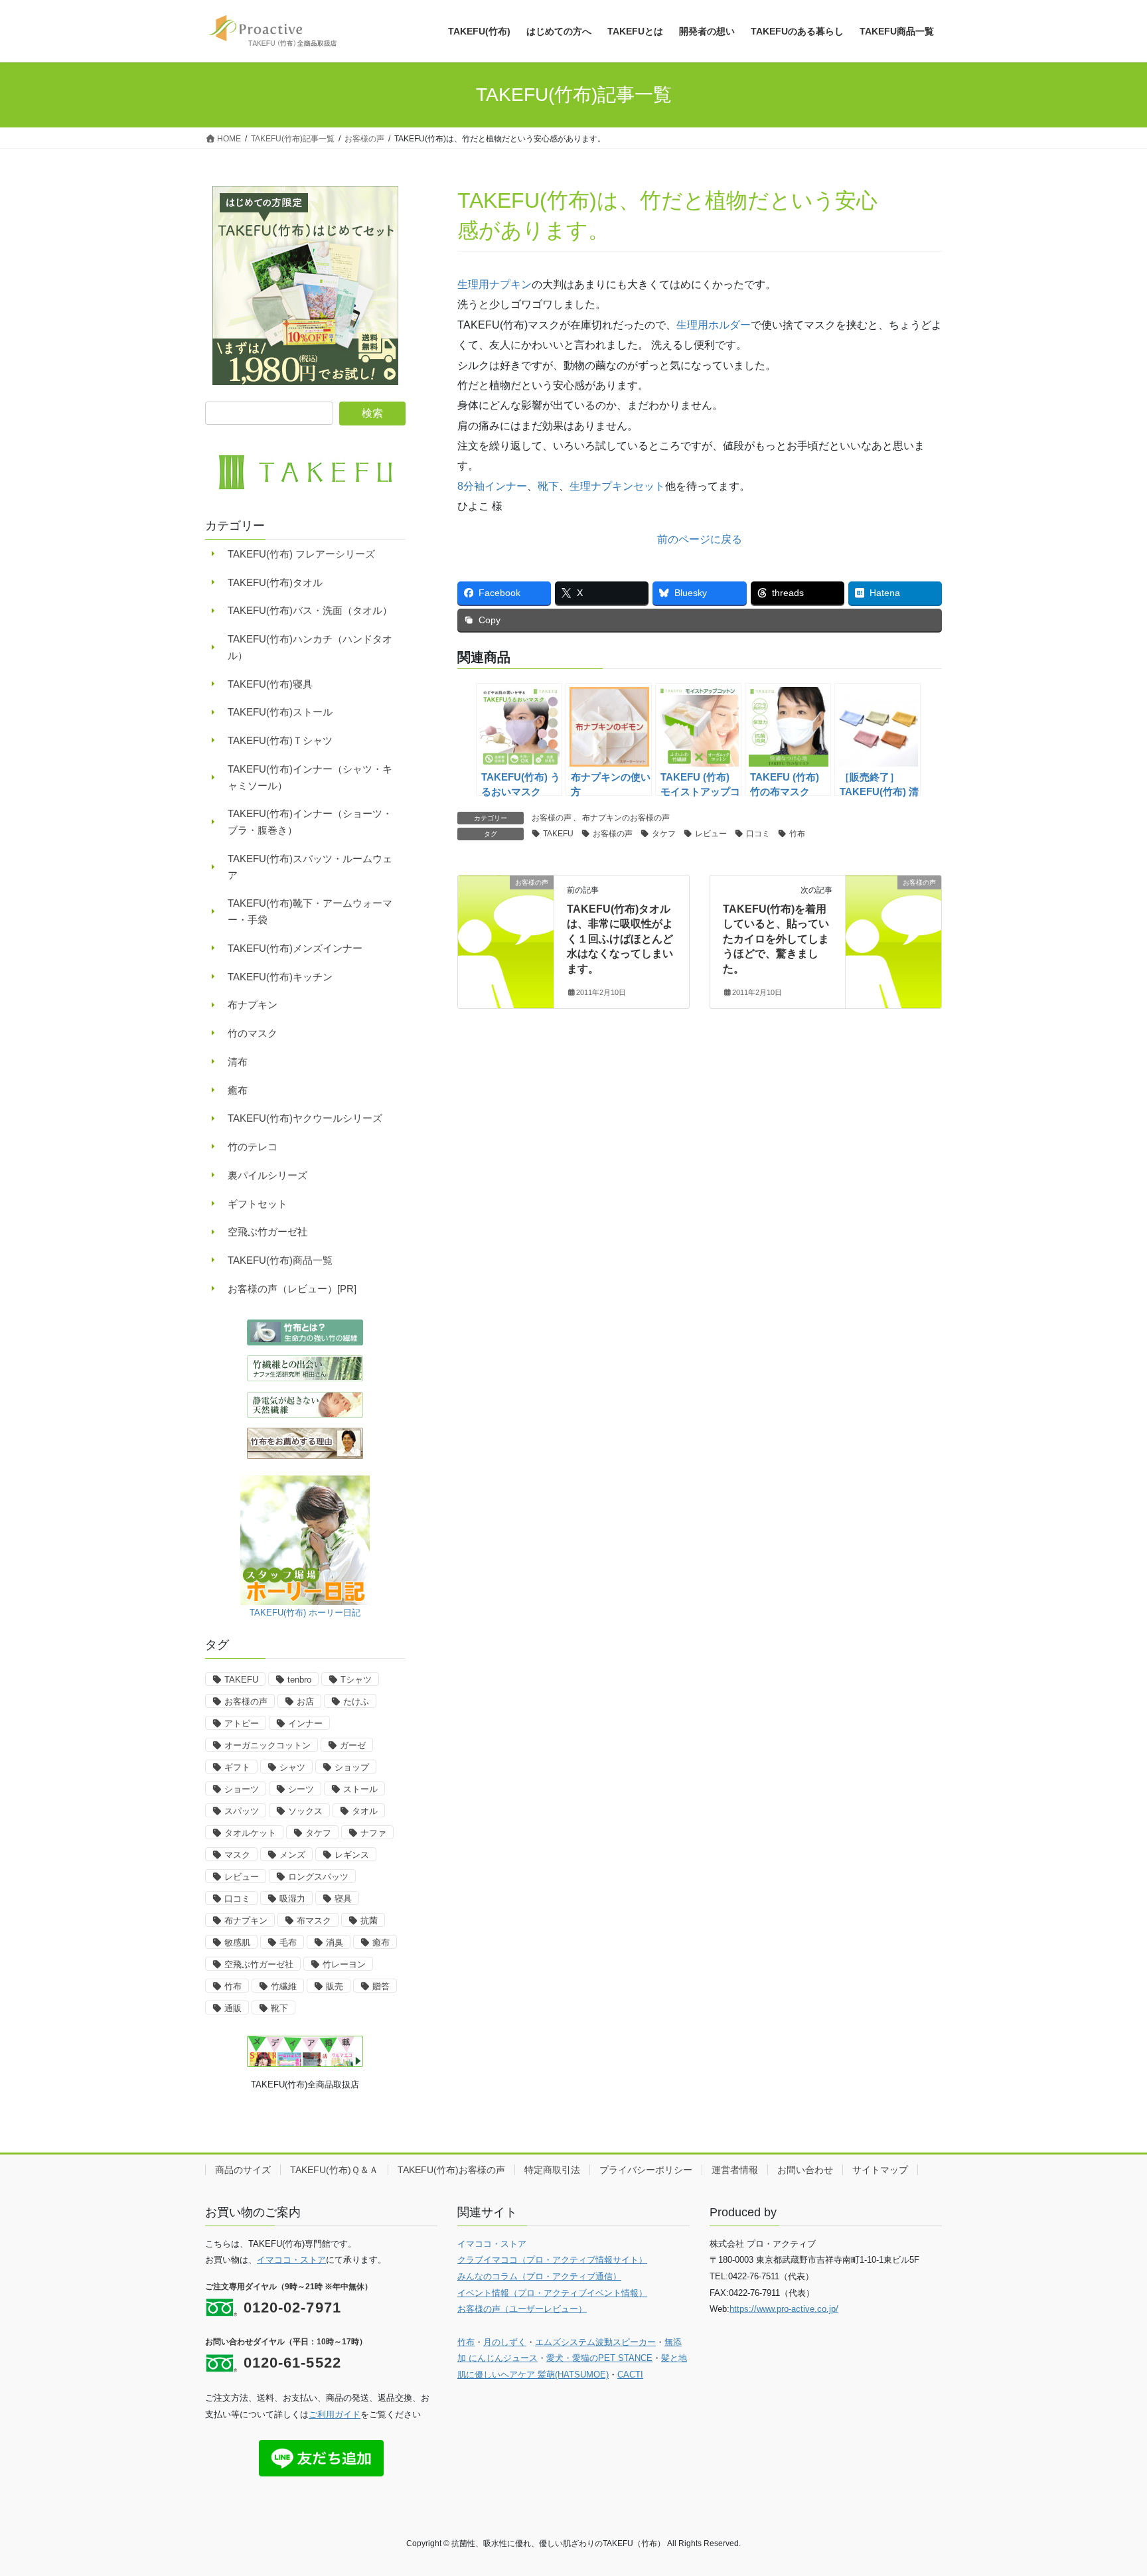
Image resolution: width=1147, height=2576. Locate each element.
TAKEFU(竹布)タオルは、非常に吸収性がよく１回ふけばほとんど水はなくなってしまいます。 (620, 939)
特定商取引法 (552, 2170)
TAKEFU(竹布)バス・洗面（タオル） (310, 610)
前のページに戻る (700, 539)
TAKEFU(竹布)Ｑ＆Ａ (334, 2170)
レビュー (711, 834)
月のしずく (505, 2342)
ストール (360, 1789)
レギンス (352, 1855)
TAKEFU (558, 834)
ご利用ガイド (335, 2414)
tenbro (299, 1680)
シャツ (292, 1767)
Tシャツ (356, 1680)
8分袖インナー (492, 486)
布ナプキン (253, 1005)
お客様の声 (552, 818)
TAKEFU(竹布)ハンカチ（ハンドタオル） (310, 647)
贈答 (381, 1986)
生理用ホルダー (714, 325)
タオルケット (250, 1833)
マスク (237, 1855)
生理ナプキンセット (617, 486)
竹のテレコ (253, 1147)
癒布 (238, 1090)
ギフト (237, 1767)
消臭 (335, 1942)
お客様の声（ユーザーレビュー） (522, 2309)
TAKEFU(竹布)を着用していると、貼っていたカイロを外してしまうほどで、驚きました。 (776, 939)
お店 (305, 1702)
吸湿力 (292, 1899)
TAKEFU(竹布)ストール (280, 712)
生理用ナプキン (495, 284)
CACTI (630, 2375)
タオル (365, 1811)
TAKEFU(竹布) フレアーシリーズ (301, 554)
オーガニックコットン (268, 1745)
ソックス (305, 1811)
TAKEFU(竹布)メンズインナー (295, 948)
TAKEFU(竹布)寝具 (270, 684)
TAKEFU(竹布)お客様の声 (451, 2170)
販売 (335, 1986)
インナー (305, 1723)
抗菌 (369, 1921)
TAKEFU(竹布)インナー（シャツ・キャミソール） (310, 777)
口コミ (758, 834)
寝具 (343, 1899)
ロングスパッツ (318, 1877)
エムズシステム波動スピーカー (595, 2342)
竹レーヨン (344, 1964)
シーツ (301, 1789)
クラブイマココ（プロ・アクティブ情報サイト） (552, 2260)
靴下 (548, 486)
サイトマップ (880, 2170)
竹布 (797, 834)
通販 (233, 2008)
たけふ (356, 1702)
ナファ (373, 1833)
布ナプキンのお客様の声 (626, 818)
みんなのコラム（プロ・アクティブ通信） (539, 2276)
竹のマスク (253, 1033)
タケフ (664, 834)
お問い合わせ (805, 2170)
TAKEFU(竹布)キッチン (280, 977)
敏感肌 (237, 1942)
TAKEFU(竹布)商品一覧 (280, 1260)
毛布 (288, 1942)
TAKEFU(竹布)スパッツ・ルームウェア (310, 867)
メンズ (292, 1855)
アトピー (242, 1723)
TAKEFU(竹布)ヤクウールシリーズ (305, 1118)
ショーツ (242, 1789)
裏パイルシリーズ (268, 1175)
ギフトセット (258, 1204)
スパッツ (242, 1811)
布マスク (314, 1921)
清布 (238, 1062)
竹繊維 (284, 1986)
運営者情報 (735, 2170)
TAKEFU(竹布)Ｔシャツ (280, 740)
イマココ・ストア (291, 2260)
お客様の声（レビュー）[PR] (292, 1289)
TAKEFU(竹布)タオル (275, 582)
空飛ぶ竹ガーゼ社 (268, 1232)
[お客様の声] (506, 924)
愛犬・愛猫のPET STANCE (599, 2358)
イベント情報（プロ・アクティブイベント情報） (552, 2293)
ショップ (352, 1767)
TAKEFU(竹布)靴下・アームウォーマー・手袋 (310, 911)
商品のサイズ (243, 2170)
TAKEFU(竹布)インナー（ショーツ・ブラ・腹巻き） (310, 822)
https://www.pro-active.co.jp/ (784, 2309)
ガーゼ (353, 1745)
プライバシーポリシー (646, 2170)
